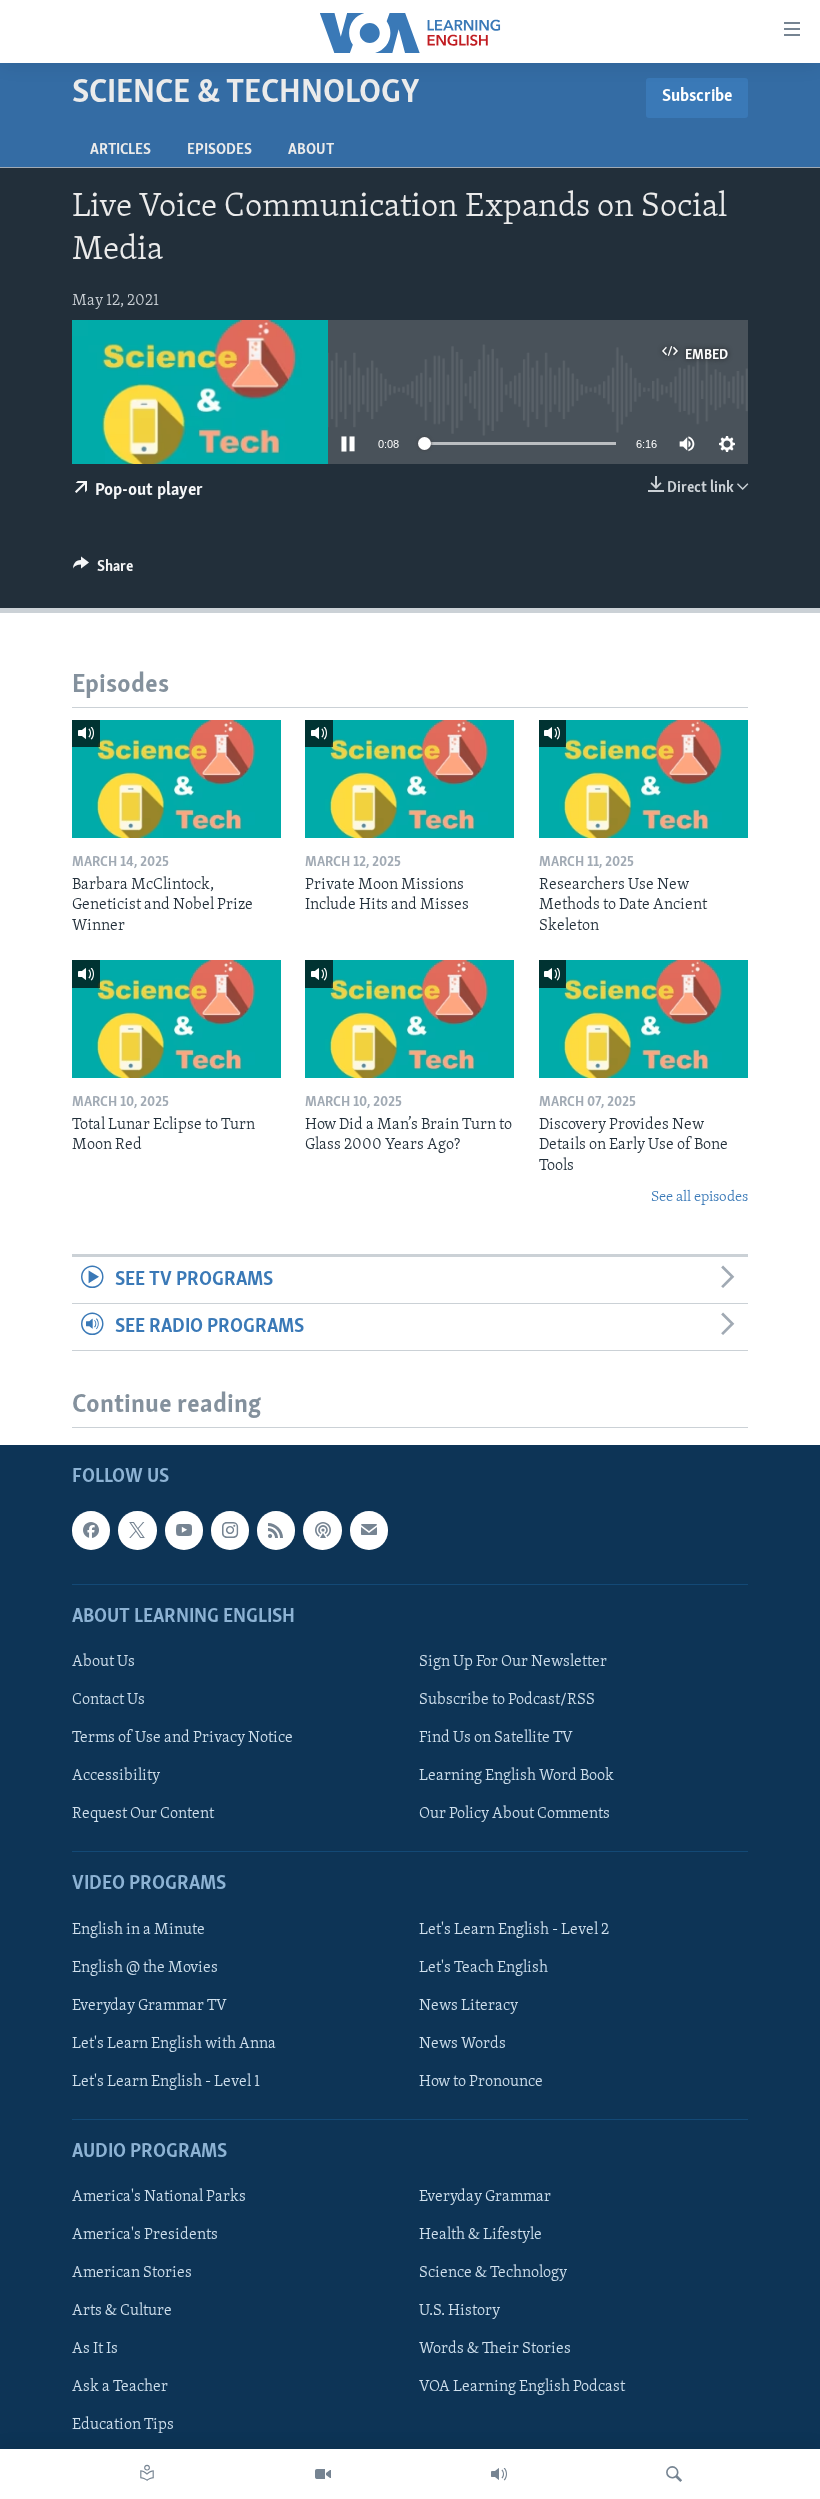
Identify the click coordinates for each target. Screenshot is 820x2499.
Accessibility (116, 1776)
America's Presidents (145, 2235)
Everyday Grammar (485, 2197)
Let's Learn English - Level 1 (166, 2082)
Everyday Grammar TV (149, 2006)
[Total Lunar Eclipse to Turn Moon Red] (176, 1019)
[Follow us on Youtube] (184, 1530)
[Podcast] (322, 1530)
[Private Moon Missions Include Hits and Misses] (409, 779)
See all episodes (699, 1197)
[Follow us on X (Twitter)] (137, 1530)
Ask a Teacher (120, 2387)
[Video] (323, 2474)
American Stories (132, 2273)
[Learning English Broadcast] (499, 2474)
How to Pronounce (481, 2082)
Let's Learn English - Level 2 (514, 1930)
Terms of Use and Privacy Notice (182, 1738)
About (311, 150)
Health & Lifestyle (480, 2235)
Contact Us (108, 1700)
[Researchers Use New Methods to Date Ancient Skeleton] (643, 779)
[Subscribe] (369, 1530)
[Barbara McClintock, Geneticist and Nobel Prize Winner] (176, 779)
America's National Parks (159, 2197)
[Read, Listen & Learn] (147, 2474)
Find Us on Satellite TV (496, 1738)
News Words (462, 2044)
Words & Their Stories (495, 2349)
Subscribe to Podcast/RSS (507, 1700)
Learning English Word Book (516, 1776)
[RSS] (276, 1530)
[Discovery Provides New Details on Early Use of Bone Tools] (643, 1019)
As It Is (95, 2349)
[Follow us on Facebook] (91, 1530)
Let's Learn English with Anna (174, 2044)
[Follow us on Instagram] (230, 1530)
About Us (103, 1662)
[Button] (103, 571)
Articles (120, 150)
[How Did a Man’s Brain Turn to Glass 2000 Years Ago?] (409, 1019)
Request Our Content (143, 1814)
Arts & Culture (122, 2311)
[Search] (674, 2474)
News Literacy (468, 2006)
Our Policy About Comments (514, 1814)
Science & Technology (493, 2273)
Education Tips (123, 2425)
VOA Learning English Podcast (522, 2387)
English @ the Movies (145, 1968)
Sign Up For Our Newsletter (513, 1662)
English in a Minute (138, 1930)
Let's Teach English (483, 1968)
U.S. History (459, 2311)
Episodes (219, 150)
